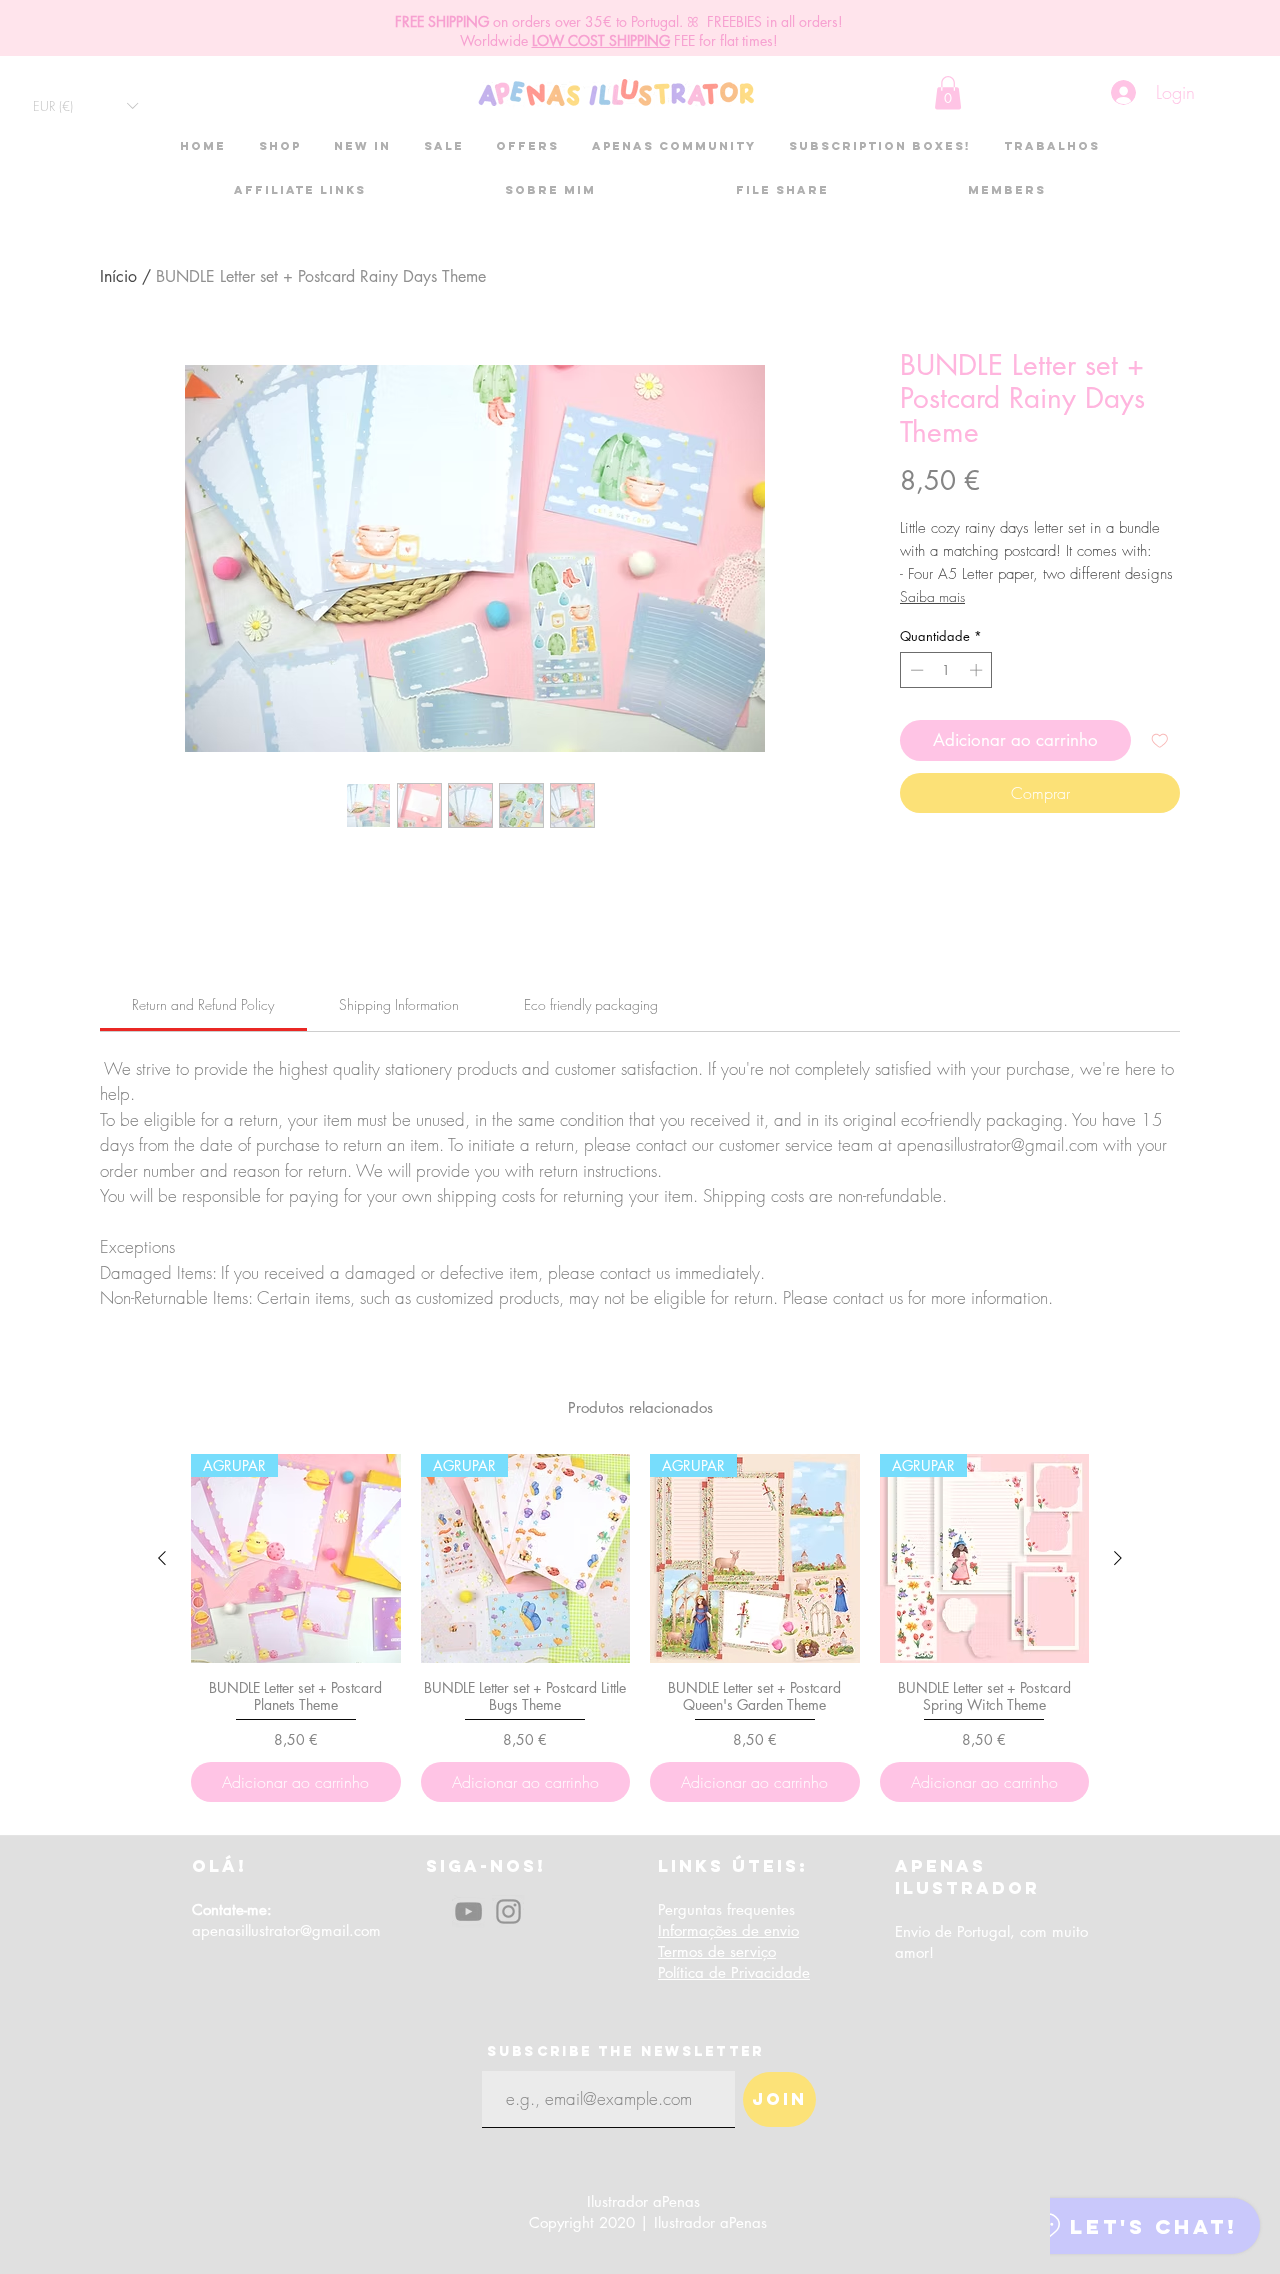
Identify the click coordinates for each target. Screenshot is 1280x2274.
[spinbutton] (946, 670)
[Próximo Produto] (1118, 1558)
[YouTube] (468, 1911)
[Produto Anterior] (162, 1558)
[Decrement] (915, 670)
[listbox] (85, 105)
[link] (203, 1004)
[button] (85, 105)
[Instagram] (508, 1911)
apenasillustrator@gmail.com (286, 1930)
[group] (640, 1628)
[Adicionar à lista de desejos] (1160, 741)
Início (118, 276)
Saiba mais (932, 596)
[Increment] (978, 670)
